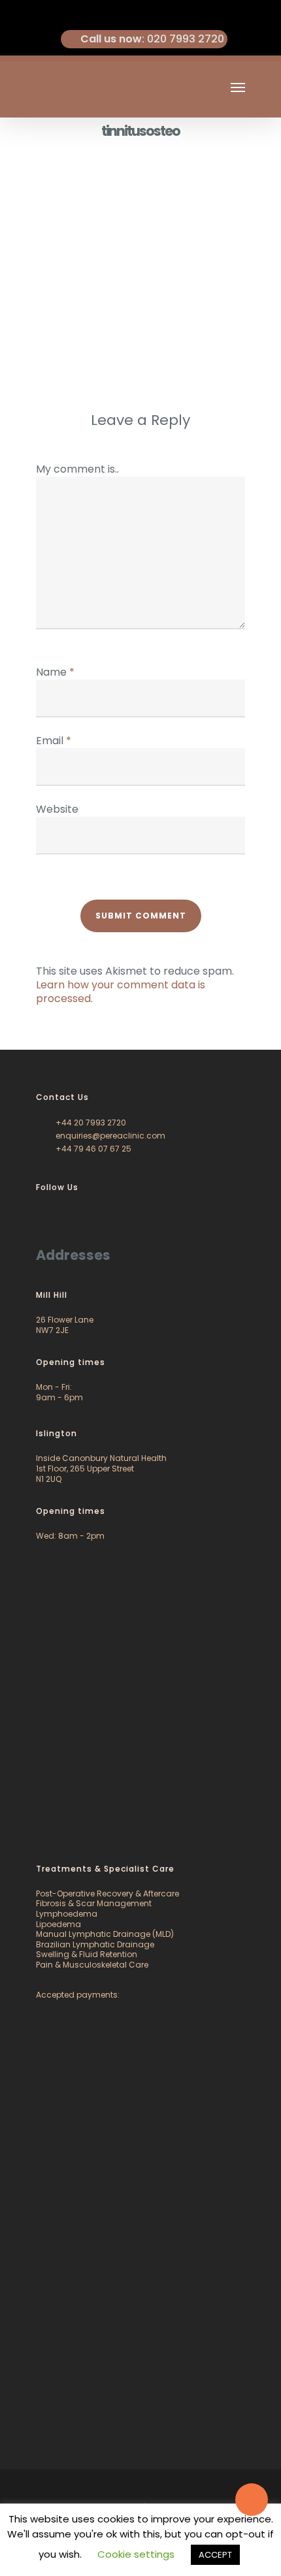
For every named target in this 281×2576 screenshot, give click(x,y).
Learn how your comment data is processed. (121, 992)
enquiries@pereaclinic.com (109, 1136)
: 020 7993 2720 (152, 39)
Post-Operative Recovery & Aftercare (107, 1893)
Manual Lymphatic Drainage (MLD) (105, 1934)
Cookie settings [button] (136, 2554)
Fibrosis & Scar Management (94, 1903)
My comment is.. (77, 469)
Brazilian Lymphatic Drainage (95, 1944)
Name (55, 672)
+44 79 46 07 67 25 (92, 1149)
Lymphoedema (67, 1914)
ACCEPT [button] (215, 2555)
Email (54, 741)
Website (57, 809)
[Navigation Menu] (238, 87)
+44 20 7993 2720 (90, 1123)
